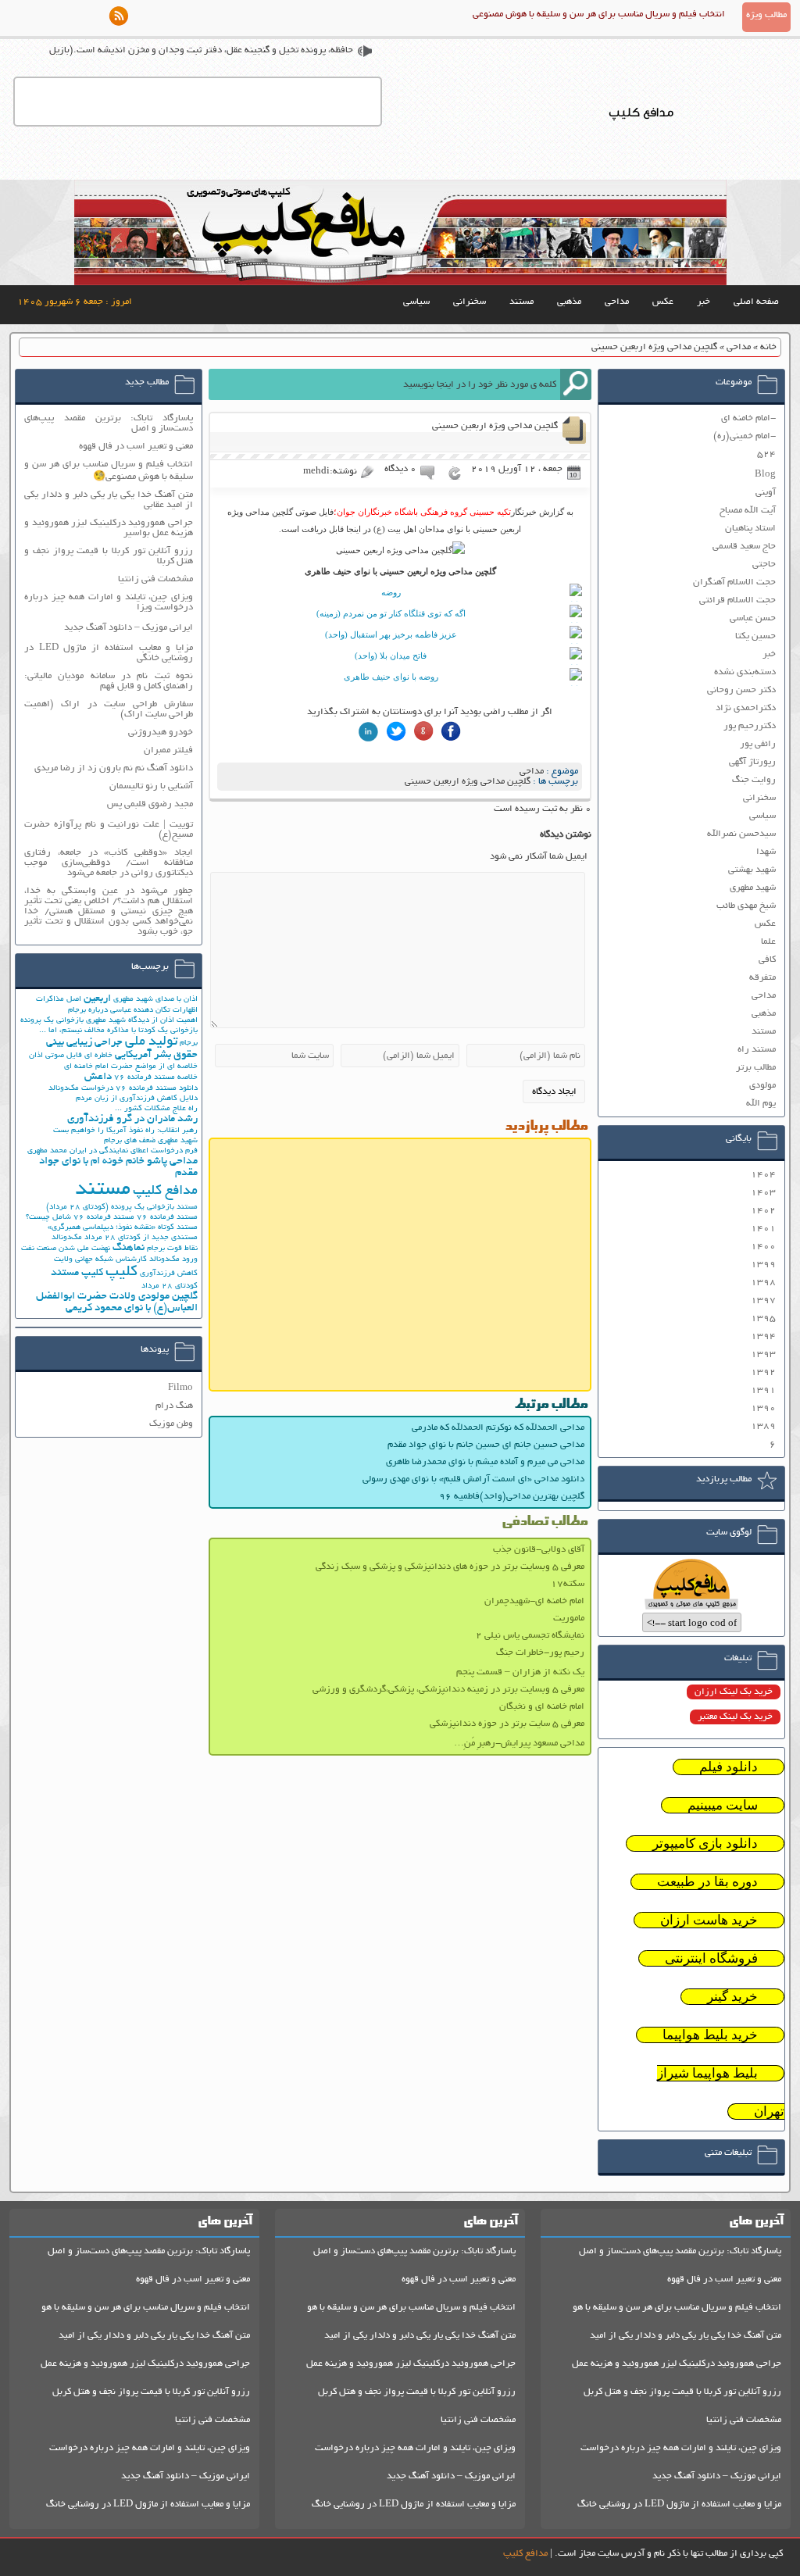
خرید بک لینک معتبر (735, 1717)
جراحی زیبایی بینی (84, 1043)
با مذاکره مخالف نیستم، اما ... (87, 1031)
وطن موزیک (171, 1424)
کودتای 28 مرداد (170, 1286)
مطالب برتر (756, 1068)
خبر (704, 302)
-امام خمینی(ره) (745, 436)
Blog (765, 475)
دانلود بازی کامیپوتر (705, 1844)
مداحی (617, 302)
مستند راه (757, 1050)
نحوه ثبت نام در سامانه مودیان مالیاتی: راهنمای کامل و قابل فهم (109, 681)
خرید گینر (732, 1997)
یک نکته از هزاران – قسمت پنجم (520, 1672)
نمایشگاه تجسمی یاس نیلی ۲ (530, 1636)
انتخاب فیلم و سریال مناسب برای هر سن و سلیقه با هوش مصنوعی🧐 (109, 471)
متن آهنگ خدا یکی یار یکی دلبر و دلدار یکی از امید (686, 2336)
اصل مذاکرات (59, 1000)
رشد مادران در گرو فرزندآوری (132, 1119)
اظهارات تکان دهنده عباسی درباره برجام (133, 1011)
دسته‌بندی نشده (745, 672)
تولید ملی (151, 1042)
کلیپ (121, 1272)
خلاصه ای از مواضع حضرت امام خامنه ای (131, 1067)
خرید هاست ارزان (709, 1920)
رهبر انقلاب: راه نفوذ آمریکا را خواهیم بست (125, 1131)
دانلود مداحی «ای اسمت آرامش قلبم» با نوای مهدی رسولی (473, 1479)
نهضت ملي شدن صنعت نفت (66, 1249)
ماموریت (569, 1618)
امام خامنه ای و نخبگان (542, 1707)
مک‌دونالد (67, 1238)
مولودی (762, 1086)
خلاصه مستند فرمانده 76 (156, 1078)
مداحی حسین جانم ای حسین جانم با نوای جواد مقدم (486, 1445)
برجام (189, 1043)
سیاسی (416, 302)
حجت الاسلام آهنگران (734, 582)
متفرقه (762, 978)
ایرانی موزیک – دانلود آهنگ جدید (129, 628)
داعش (98, 1077)
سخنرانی (470, 302)
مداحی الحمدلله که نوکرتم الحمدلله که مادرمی (498, 1428)
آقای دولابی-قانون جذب (539, 1550)
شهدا (766, 852)
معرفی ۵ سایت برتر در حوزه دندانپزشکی (507, 1724)
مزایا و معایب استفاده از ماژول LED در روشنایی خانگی (109, 653)
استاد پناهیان (750, 529)
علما (768, 942)
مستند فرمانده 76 (167, 1218)
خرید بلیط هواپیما (710, 2035)
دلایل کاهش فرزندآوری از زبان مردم (137, 1099)
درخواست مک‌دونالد (81, 1089)
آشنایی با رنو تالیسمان (151, 786)
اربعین (97, 999)
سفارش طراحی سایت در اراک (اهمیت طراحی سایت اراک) (109, 709)
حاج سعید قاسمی (744, 547)
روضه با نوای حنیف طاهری (391, 677)
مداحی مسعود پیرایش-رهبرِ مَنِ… (519, 1744)
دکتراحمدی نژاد (746, 708)
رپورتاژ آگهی (752, 762)
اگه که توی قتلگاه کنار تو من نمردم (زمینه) (391, 613)
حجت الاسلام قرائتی (737, 600)
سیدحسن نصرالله (741, 834)
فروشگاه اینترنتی (711, 1958)
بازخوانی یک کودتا (168, 1031)
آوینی (766, 493)
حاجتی (764, 565)
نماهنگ (129, 1248)
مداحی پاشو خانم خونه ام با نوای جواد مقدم (118, 1167)
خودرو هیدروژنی (161, 732)
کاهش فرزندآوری (169, 1274)
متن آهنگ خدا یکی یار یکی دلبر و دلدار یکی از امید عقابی (109, 500)
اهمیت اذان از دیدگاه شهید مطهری (142, 1021)
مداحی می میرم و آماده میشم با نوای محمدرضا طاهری (485, 1462)
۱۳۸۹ (763, 1426)
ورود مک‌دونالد (173, 1260)
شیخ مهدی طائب (746, 906)
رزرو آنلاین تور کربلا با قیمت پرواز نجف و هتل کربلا (109, 556)
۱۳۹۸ (763, 1283)
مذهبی (569, 302)
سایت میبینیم (723, 1805)
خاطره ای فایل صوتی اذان (71, 1056)
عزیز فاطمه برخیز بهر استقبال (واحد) (391, 634)
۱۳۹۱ (763, 1390)
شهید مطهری (753, 888)
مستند (521, 302)
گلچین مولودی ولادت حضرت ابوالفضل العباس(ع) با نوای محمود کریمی (117, 1302)
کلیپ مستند (77, 1273)
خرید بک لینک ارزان (734, 1692)
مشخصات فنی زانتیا (155, 579)
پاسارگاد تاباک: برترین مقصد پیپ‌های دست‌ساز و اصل (109, 423)
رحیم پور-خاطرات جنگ (540, 1653)
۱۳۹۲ (763, 1372)
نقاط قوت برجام (172, 1249)
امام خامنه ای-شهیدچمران (534, 1601)
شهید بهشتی (752, 870)
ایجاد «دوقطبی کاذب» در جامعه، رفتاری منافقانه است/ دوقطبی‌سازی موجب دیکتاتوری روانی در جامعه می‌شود (109, 863)
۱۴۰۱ (763, 1229)
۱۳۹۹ (763, 1265)
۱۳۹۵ (763, 1318)
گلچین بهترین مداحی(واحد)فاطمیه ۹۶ (512, 1497)
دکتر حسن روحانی (741, 690)
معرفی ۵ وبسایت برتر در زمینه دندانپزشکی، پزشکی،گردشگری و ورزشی (448, 1690)
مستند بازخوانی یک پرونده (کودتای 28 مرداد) (122, 1208)
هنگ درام (174, 1406)
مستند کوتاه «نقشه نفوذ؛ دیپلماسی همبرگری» (123, 1228)
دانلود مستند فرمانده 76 (157, 1089)
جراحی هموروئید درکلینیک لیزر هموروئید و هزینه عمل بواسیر (109, 528)
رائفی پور (758, 744)
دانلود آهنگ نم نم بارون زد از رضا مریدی (114, 768)
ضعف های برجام (130, 1141)
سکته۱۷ (568, 1584)
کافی (767, 960)
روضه (391, 592)
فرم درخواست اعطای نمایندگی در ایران (134, 1151)
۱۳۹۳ (763, 1354)
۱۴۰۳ (763, 1193)
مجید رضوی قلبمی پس (150, 804)
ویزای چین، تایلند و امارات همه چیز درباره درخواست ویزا (109, 602)
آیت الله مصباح (748, 511)
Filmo (180, 1388)
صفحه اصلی (756, 302)
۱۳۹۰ (763, 1408)
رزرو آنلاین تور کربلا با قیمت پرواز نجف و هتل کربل (682, 2392)
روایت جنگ (754, 780)
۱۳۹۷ (763, 1301)
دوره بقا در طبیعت (707, 1882)
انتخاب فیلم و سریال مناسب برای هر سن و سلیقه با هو (677, 2308)
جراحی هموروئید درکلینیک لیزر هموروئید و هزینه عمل (677, 2364)
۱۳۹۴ (763, 1336)
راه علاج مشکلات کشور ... (156, 1109)
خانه (768, 347)
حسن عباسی (753, 618)
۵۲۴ (766, 454)
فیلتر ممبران (168, 750)
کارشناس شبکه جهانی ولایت (100, 1260)
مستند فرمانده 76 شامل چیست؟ (80, 1218)
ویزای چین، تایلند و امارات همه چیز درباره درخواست (681, 2448)
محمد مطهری (47, 1151)
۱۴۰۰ (763, 1247)
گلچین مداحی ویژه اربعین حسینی (468, 782)
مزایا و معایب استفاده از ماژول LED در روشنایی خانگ (679, 2505)
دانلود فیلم (729, 1767)
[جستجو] (576, 384)
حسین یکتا (755, 636)
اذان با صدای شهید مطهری (155, 1000)
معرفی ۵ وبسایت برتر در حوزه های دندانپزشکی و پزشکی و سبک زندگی (450, 1567)
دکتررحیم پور (750, 726)
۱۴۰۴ (763, 1175)
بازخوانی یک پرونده (52, 1021)
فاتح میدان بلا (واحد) (391, 656)
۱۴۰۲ (763, 1211)
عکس (663, 302)
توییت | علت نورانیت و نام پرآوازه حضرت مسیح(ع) (109, 830)
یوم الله (761, 1104)
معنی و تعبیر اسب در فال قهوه (136, 447)
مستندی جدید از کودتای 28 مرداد (141, 1238)
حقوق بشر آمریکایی (156, 1055)
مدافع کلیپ (165, 1192)
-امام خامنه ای (748, 418)
